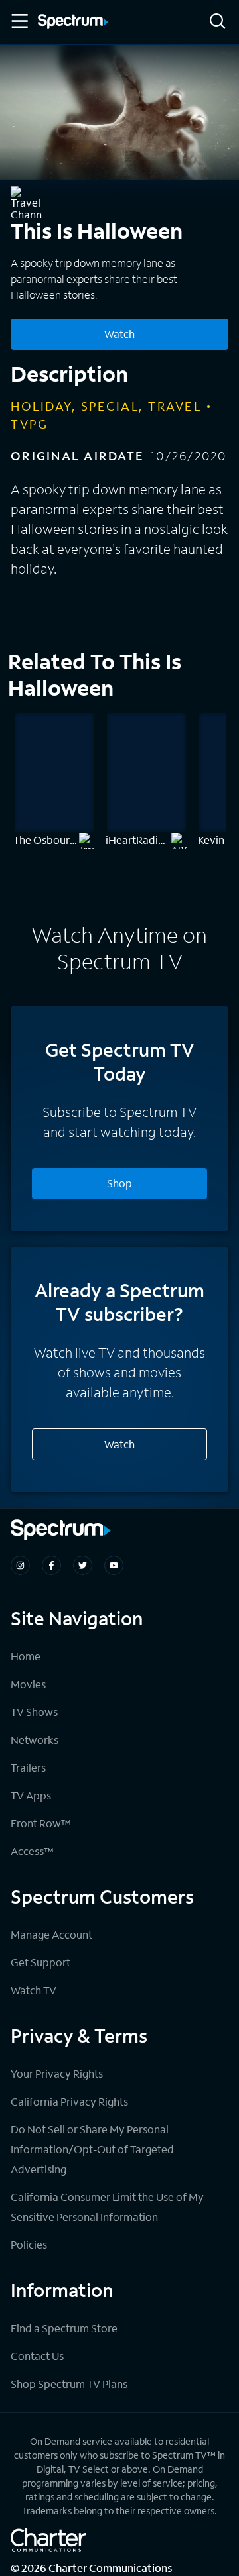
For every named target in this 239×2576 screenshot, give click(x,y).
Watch (119, 334)
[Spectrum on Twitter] (83, 1565)
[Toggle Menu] (19, 21)
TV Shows (34, 1712)
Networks (35, 1740)
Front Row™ (41, 1823)
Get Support (40, 1962)
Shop (119, 1183)
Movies (28, 1684)
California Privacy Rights (69, 2101)
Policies (29, 2244)
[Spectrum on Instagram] (20, 1565)
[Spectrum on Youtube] (114, 1565)
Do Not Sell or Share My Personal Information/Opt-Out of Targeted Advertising (92, 2149)
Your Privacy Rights (57, 2073)
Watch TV (34, 1990)
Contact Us (37, 2356)
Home (26, 1656)
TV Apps (31, 1795)
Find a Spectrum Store (64, 2328)
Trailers (28, 1767)
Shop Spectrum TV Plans (69, 2384)
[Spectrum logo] (73, 23)
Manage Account (51, 1934)
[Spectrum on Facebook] (51, 1565)
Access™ (32, 1851)
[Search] (218, 22)
